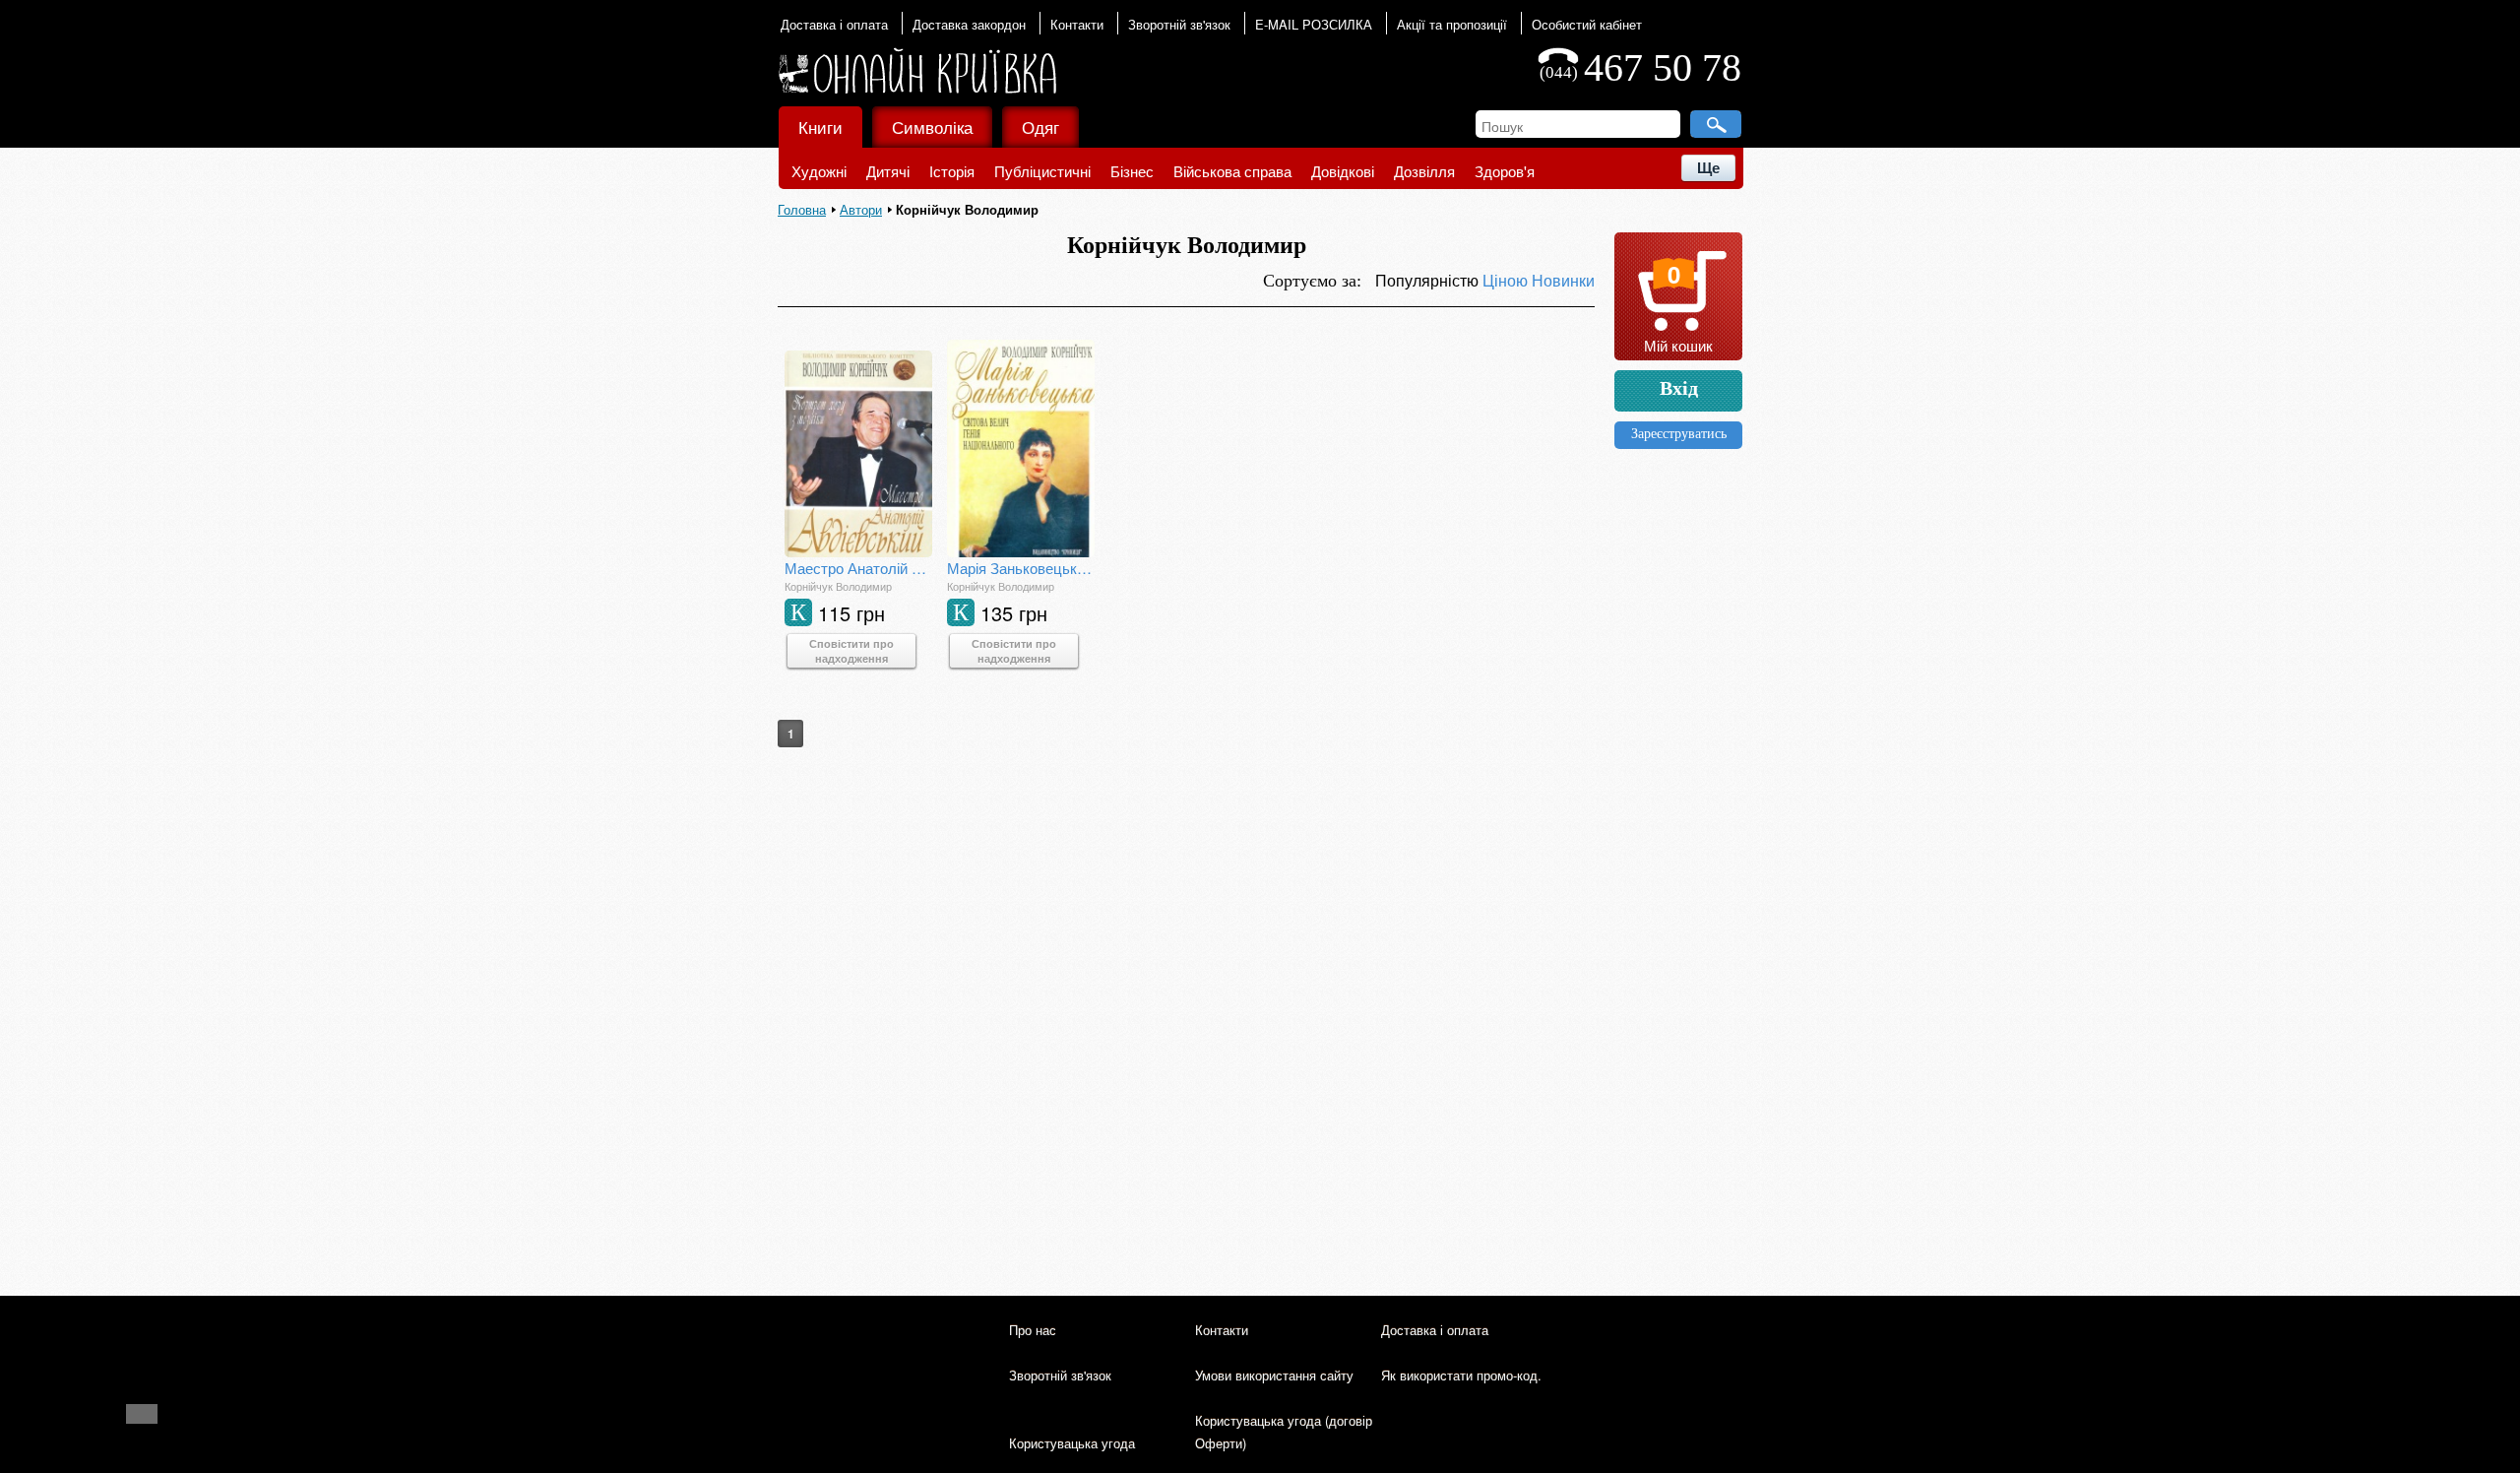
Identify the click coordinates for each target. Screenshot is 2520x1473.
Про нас (1033, 1330)
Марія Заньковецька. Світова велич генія (1021, 568)
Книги (820, 127)
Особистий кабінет (1587, 24)
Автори (861, 209)
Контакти (1077, 24)
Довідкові (1343, 171)
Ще (1708, 168)
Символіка (932, 127)
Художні (819, 171)
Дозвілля (1424, 171)
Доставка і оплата (834, 24)
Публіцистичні (1042, 171)
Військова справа (1232, 171)
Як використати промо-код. (1461, 1375)
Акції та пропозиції (1452, 24)
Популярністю (1429, 280)
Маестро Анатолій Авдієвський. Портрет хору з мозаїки (858, 568)
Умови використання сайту (1274, 1375)
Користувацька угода (1072, 1443)
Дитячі (888, 171)
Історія (952, 171)
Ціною (1507, 280)
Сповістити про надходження (851, 651)
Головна (802, 209)
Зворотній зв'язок (1179, 24)
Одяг (1040, 127)
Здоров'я (1505, 171)
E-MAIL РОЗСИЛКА (1314, 24)
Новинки (1563, 280)
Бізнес (1132, 171)
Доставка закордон (969, 24)
